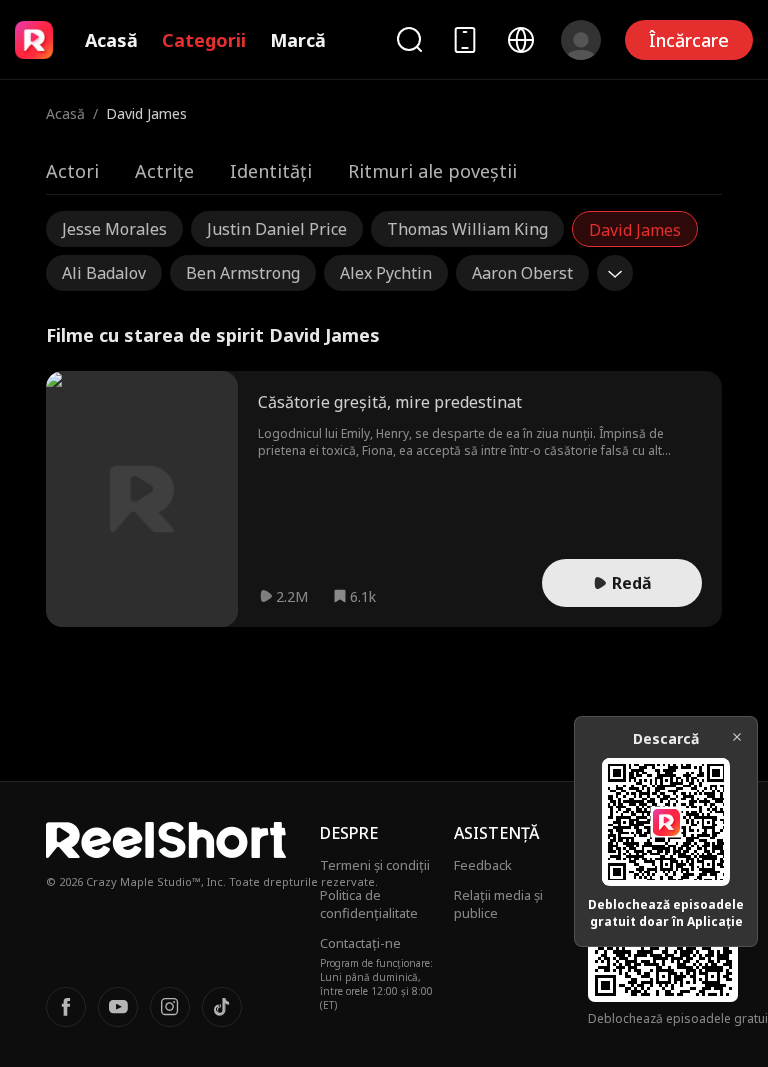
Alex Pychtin (386, 273)
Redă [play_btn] (632, 583)
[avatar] (581, 40)
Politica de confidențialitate (369, 904)
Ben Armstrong (243, 273)
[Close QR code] (737, 737)
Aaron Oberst (522, 273)
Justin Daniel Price (277, 229)
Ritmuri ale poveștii (432, 171)
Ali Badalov (104, 273)
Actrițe (164, 171)
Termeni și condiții (375, 865)
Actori (72, 171)
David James (635, 230)
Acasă (111, 40)
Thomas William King (467, 229)
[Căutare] (409, 39)
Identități (271, 171)
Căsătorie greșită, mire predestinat (390, 402)
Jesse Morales (114, 229)
